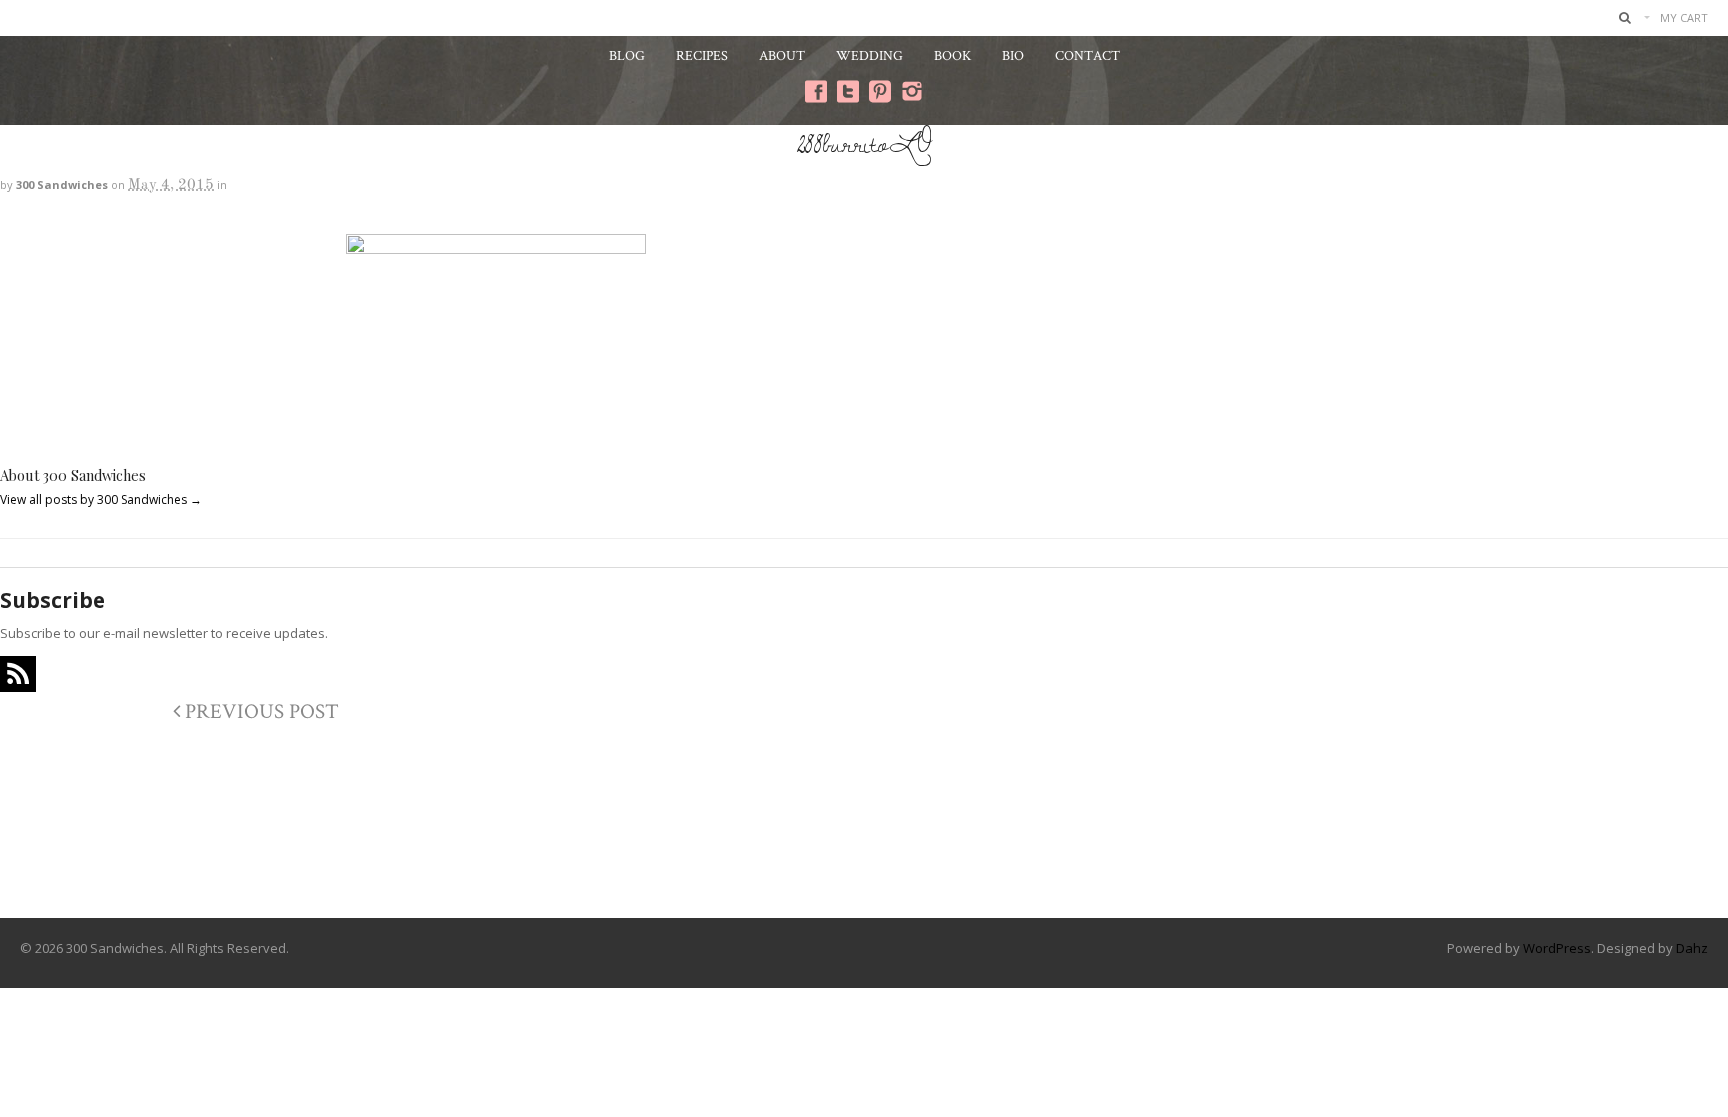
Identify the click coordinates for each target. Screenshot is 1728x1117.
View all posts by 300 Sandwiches (101, 499)
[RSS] (18, 674)
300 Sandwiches (62, 184)
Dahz (1692, 948)
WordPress (1557, 948)
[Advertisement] (864, 837)
